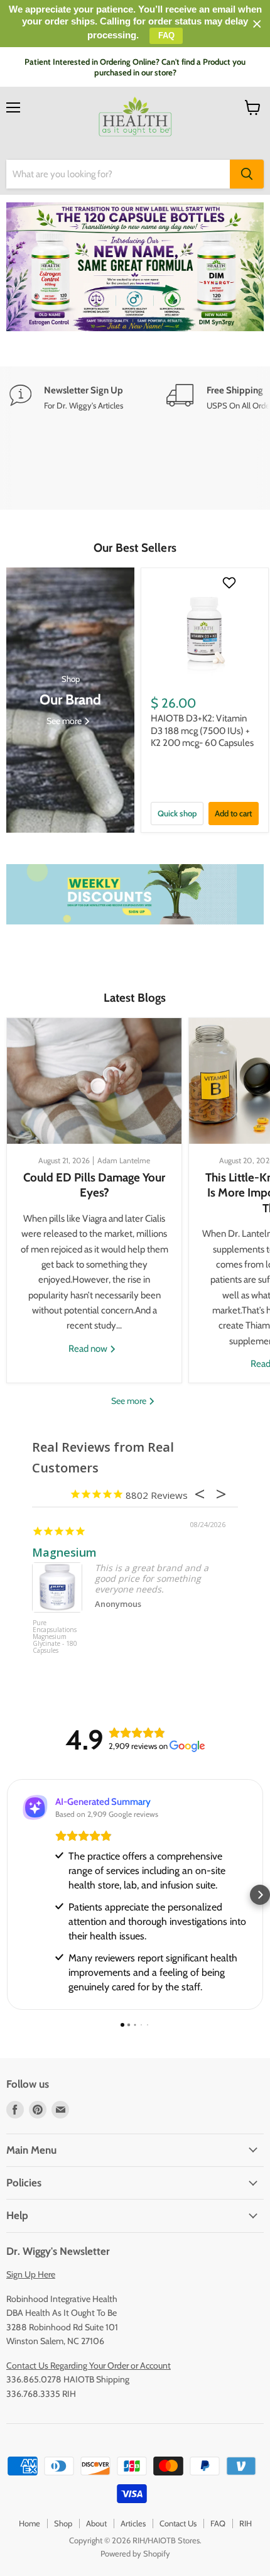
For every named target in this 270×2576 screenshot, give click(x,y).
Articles (133, 2523)
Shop (63, 2523)
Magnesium (64, 1552)
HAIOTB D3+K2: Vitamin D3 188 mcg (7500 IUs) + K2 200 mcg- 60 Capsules (202, 731)
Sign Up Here (31, 2274)
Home (30, 2523)
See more (130, 1401)
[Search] (247, 174)
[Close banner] (257, 24)
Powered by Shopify (135, 2553)
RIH (246, 2523)
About (96, 2523)
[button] (10, 1895)
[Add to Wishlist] (231, 583)
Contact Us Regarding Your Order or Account (89, 2365)
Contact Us (178, 2523)
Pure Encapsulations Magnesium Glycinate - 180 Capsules (55, 1637)
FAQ (218, 2523)
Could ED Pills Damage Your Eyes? (94, 1185)
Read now (89, 1349)
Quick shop (177, 813)
